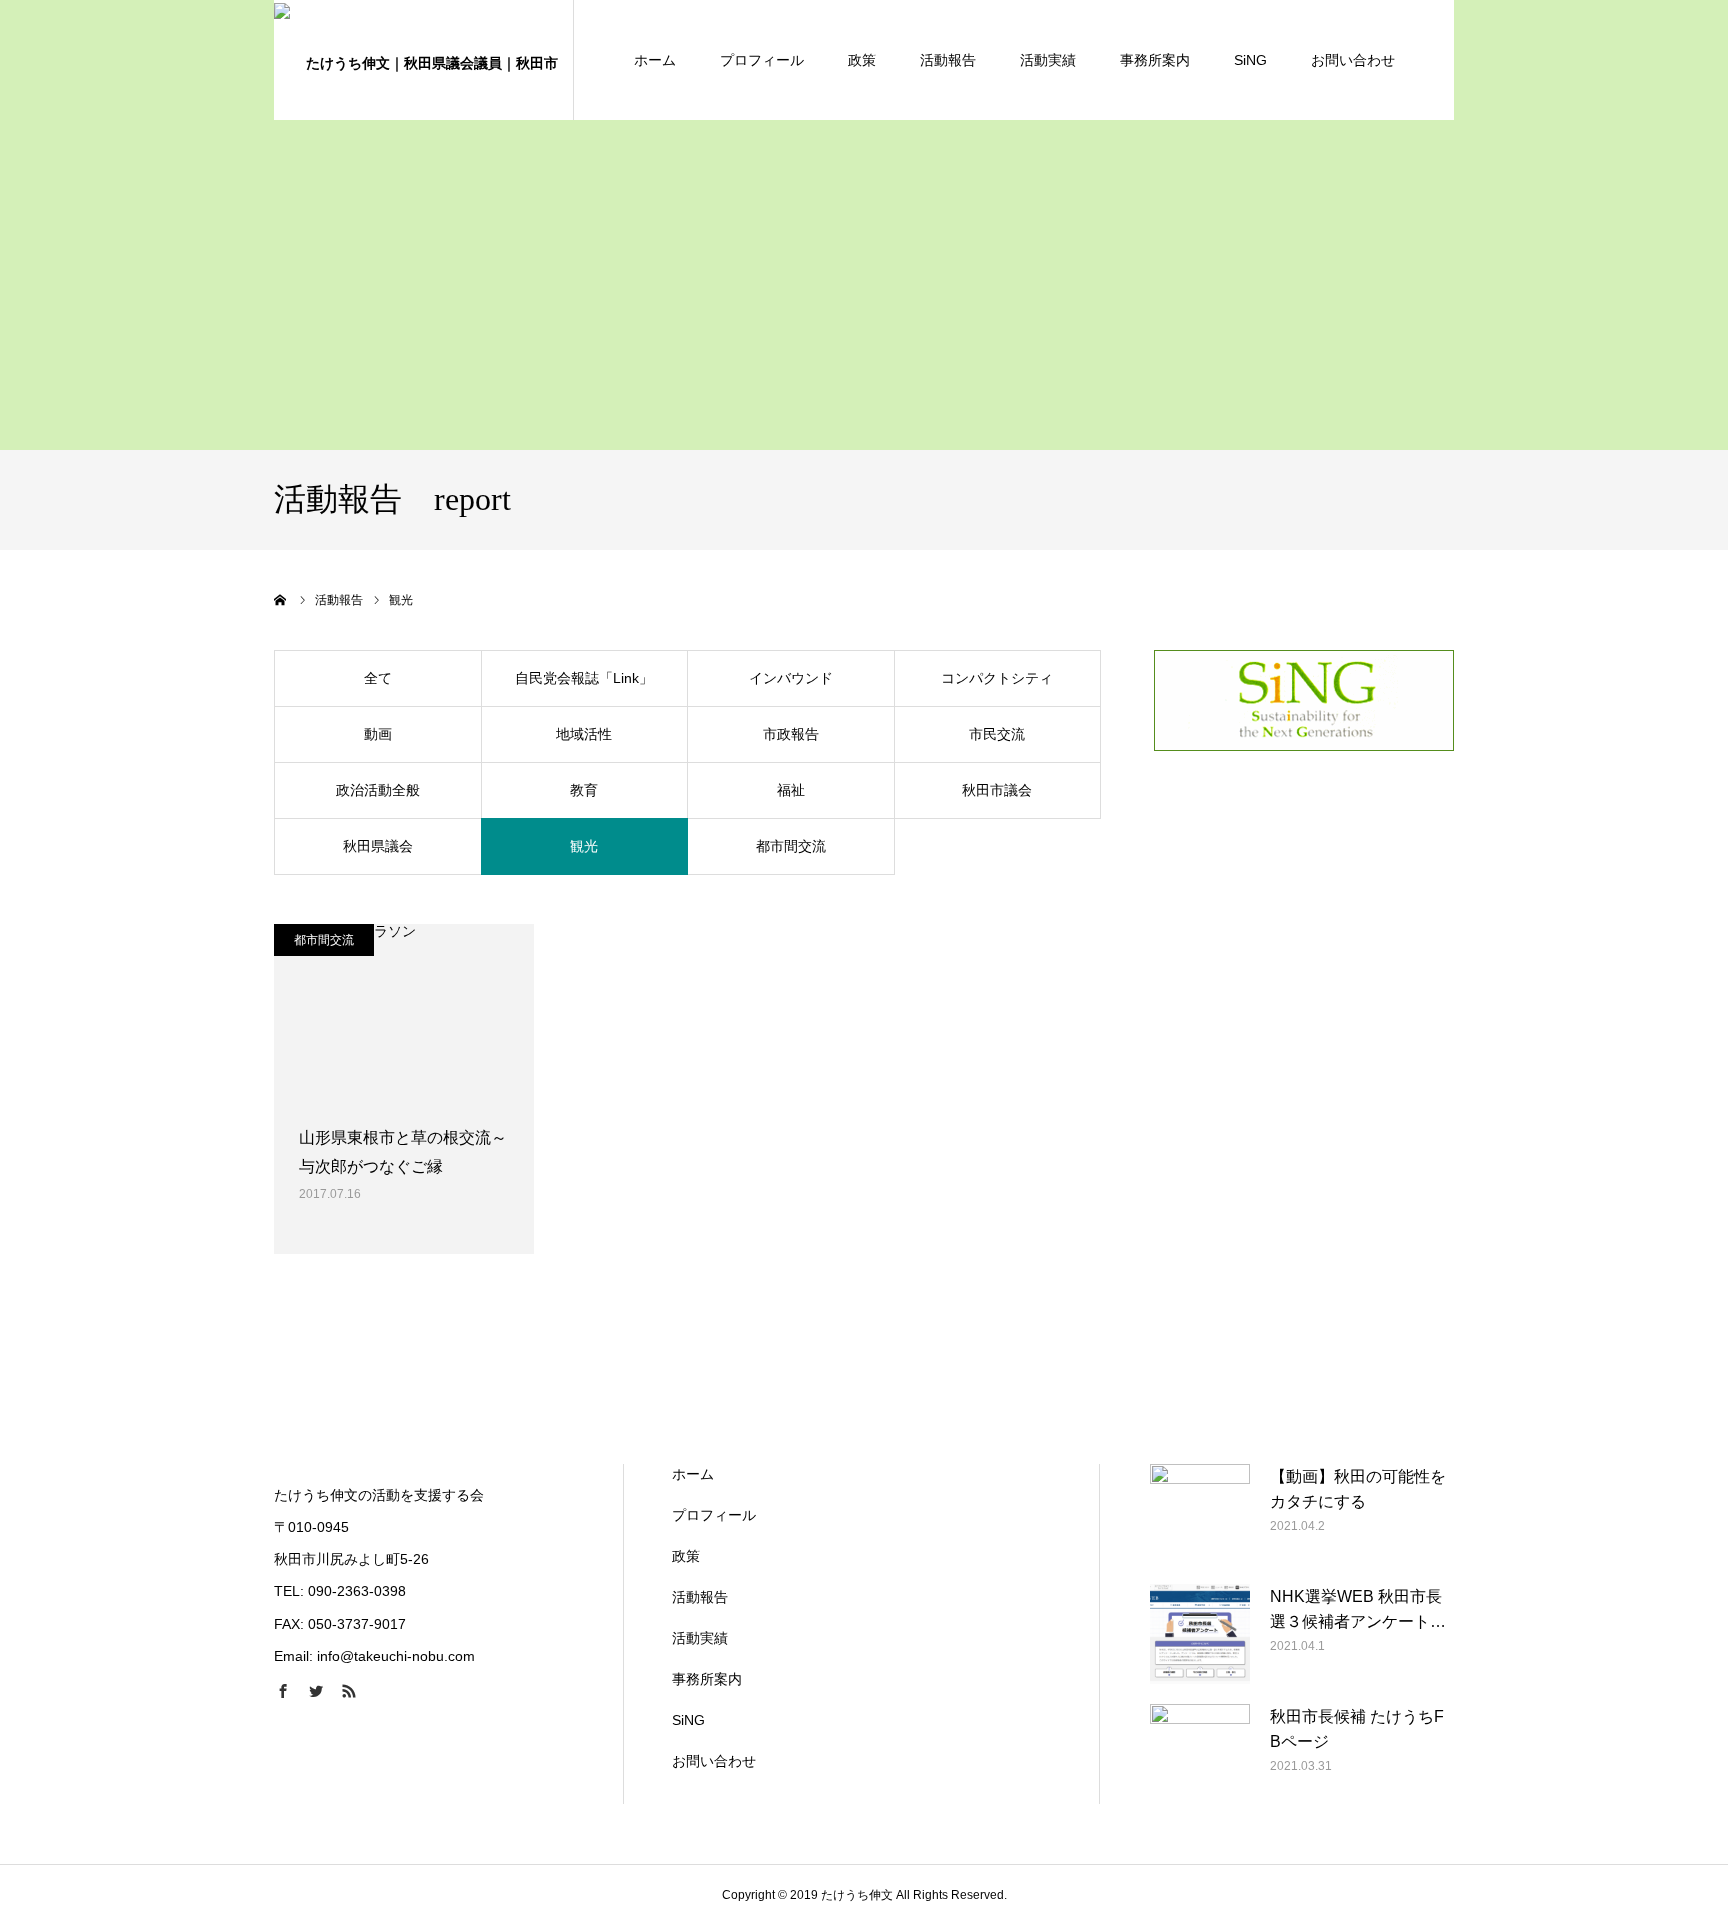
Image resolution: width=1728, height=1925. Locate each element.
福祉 (791, 790)
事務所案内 (1155, 60)
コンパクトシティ (997, 678)
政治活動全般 (378, 790)
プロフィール (762, 60)
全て (378, 678)
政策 (862, 60)
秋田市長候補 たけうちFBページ (1357, 1729)
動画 (378, 734)
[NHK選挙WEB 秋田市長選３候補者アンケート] (1200, 1634)
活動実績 (1048, 60)
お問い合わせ (1353, 60)
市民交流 (997, 734)
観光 (584, 846)
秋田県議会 (378, 846)
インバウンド (791, 678)
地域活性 (584, 734)
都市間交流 (791, 846)
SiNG (1250, 60)
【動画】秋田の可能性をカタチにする (1358, 1489)
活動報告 (948, 60)
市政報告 (791, 734)
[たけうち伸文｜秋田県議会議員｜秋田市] (424, 60)
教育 (584, 790)
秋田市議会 (997, 790)
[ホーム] (281, 600)
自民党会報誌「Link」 (584, 678)
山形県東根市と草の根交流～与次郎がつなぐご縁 (403, 1152)
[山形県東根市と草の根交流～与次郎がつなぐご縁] (404, 1014)
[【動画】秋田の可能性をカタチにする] (1200, 1514)
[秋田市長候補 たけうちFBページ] (1200, 1754)
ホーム (655, 60)
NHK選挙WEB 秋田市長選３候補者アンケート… (1358, 1609)
